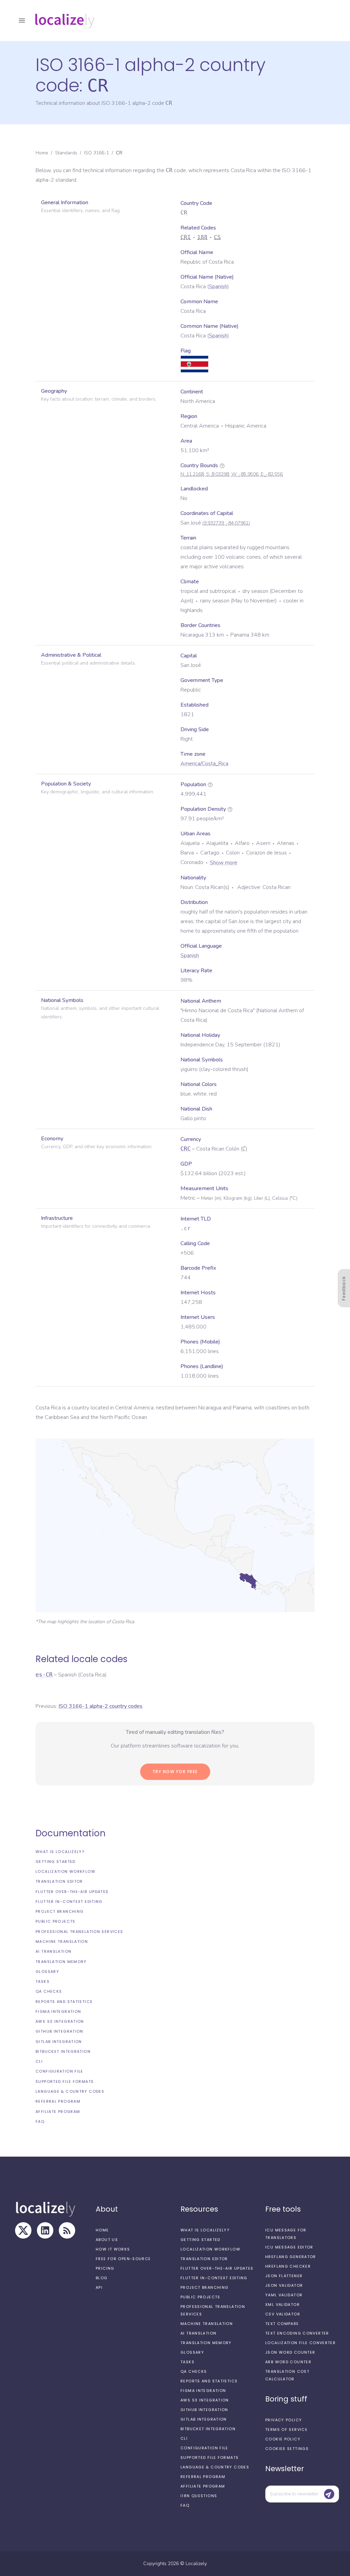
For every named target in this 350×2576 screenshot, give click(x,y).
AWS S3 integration (60, 2021)
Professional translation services (79, 1932)
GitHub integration (59, 2031)
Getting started (56, 1862)
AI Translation (53, 1951)
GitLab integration (59, 2042)
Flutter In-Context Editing (69, 1902)
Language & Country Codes (70, 2091)
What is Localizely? (60, 1852)
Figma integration (58, 2011)
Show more (224, 863)
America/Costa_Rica (204, 764)
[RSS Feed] (67, 2230)
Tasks (43, 1981)
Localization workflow (65, 1871)
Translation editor (59, 1881)
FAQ (40, 2121)
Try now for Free (175, 1772)
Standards (66, 153)
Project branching (59, 1911)
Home (42, 153)
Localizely (196, 2564)
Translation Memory (61, 1962)
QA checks (49, 1991)
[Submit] (329, 2494)
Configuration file (59, 2071)
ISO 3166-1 (97, 153)
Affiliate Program (58, 2112)
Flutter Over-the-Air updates (72, 1892)
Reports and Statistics (64, 2002)
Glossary (47, 1972)
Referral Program (58, 2101)
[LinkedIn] (45, 2230)
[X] (23, 2230)
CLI (39, 2061)
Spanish (218, 287)
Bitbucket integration (63, 2051)
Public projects (56, 1921)
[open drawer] (22, 20)
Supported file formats (65, 2081)
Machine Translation (62, 1941)
